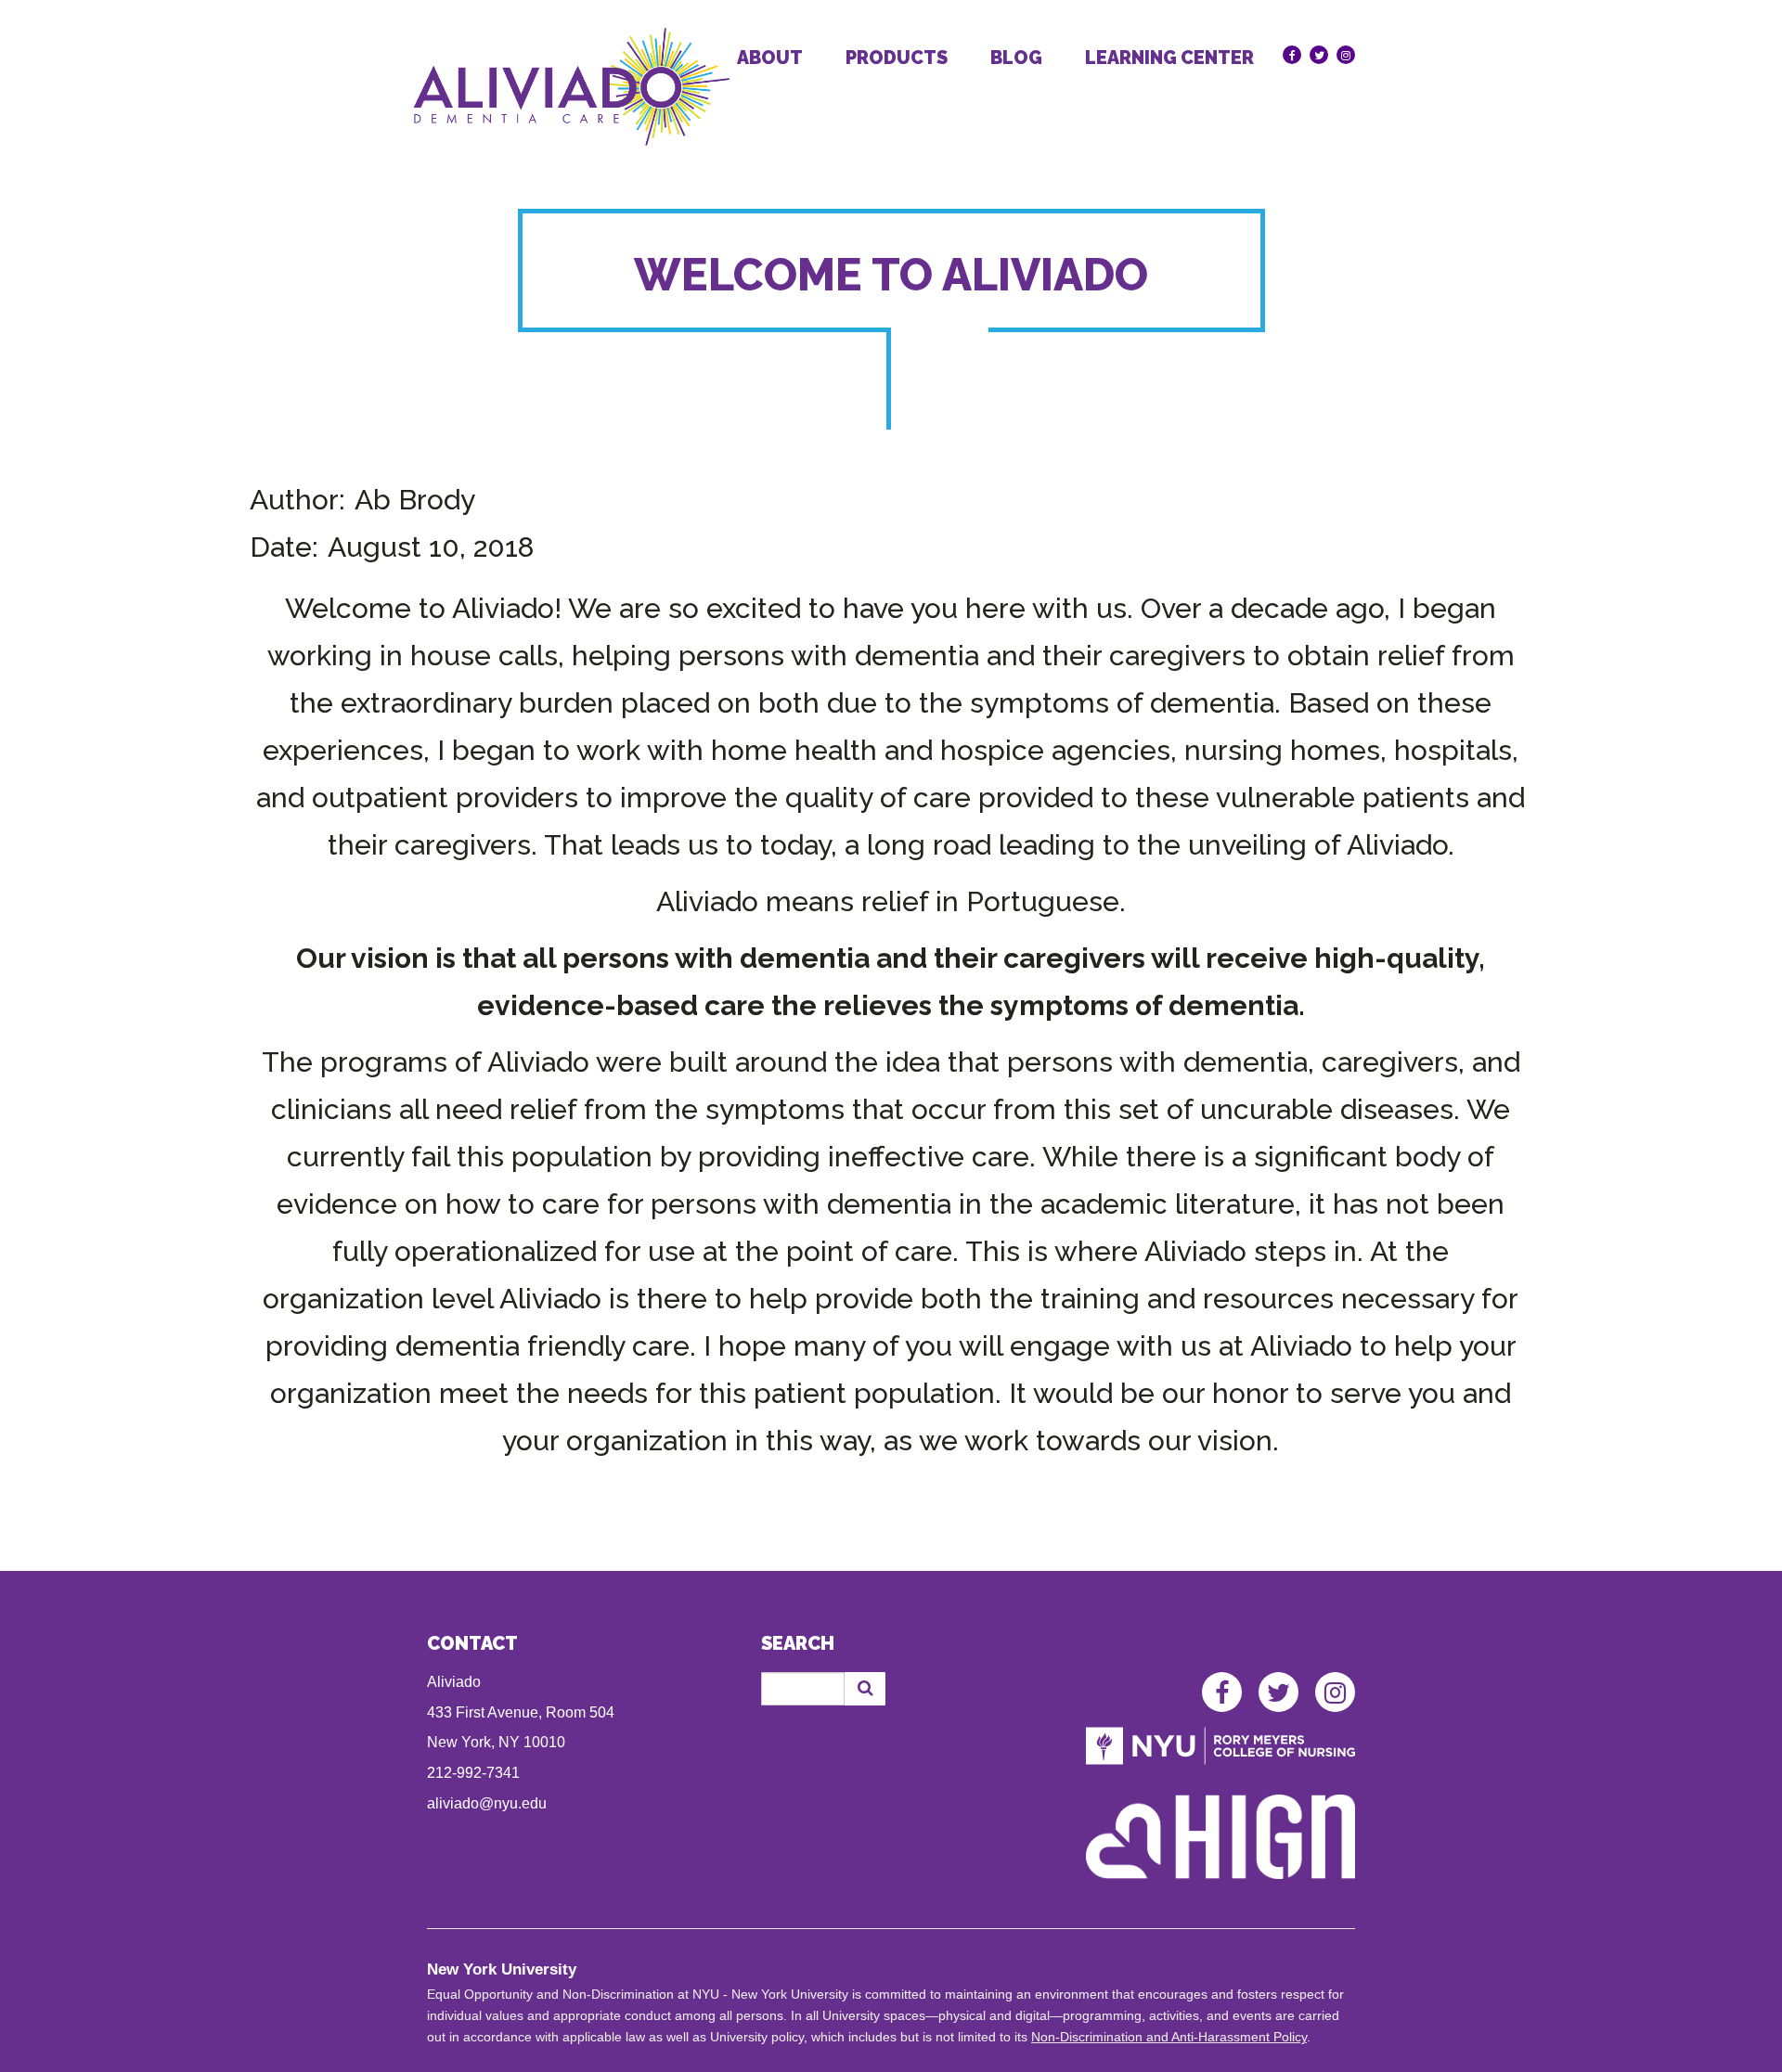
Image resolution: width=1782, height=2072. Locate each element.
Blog (1016, 58)
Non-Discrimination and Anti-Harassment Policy (1169, 2037)
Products (897, 58)
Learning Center (1169, 58)
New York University (502, 1969)
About (770, 58)
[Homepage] (571, 87)
